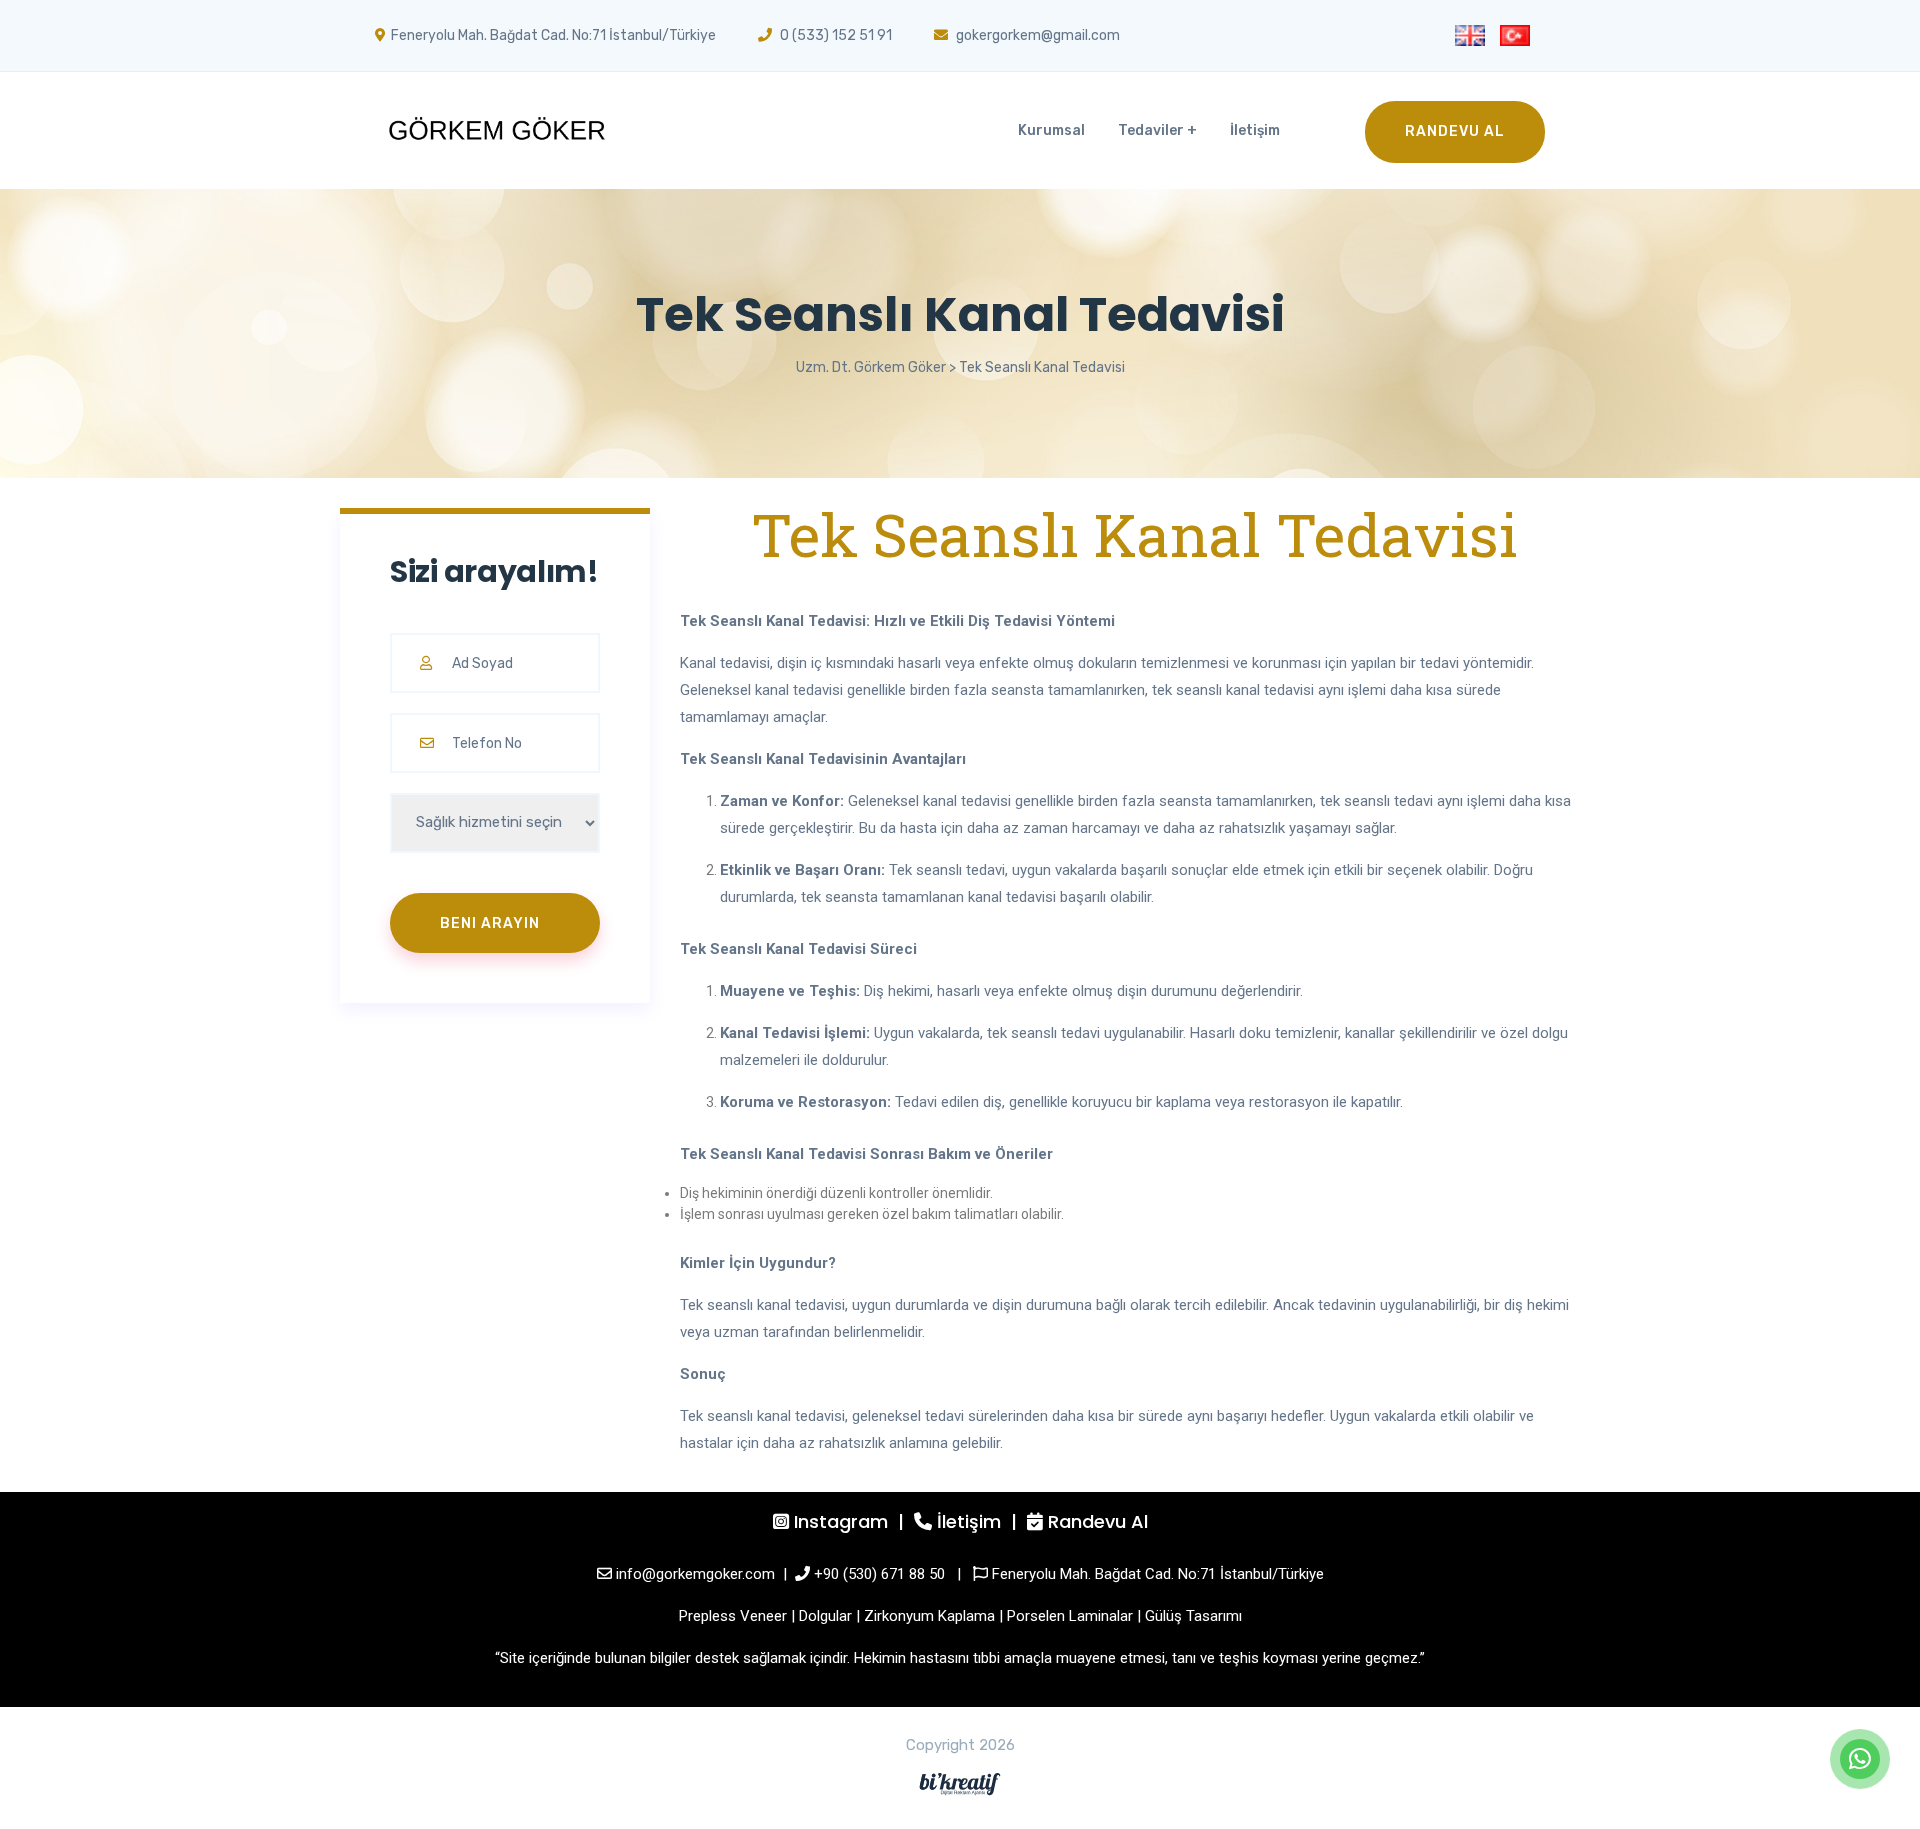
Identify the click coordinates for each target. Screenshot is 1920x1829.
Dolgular (825, 1616)
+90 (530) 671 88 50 (879, 1574)
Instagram (841, 1521)
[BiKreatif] (960, 1783)
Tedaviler (1151, 130)
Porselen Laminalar (1070, 1616)
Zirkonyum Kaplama (929, 1616)
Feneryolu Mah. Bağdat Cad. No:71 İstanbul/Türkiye (1158, 1574)
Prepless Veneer (733, 1616)
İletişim (1255, 130)
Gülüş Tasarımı (1193, 1616)
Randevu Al (1455, 131)
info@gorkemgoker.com (695, 1574)
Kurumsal (1051, 130)
